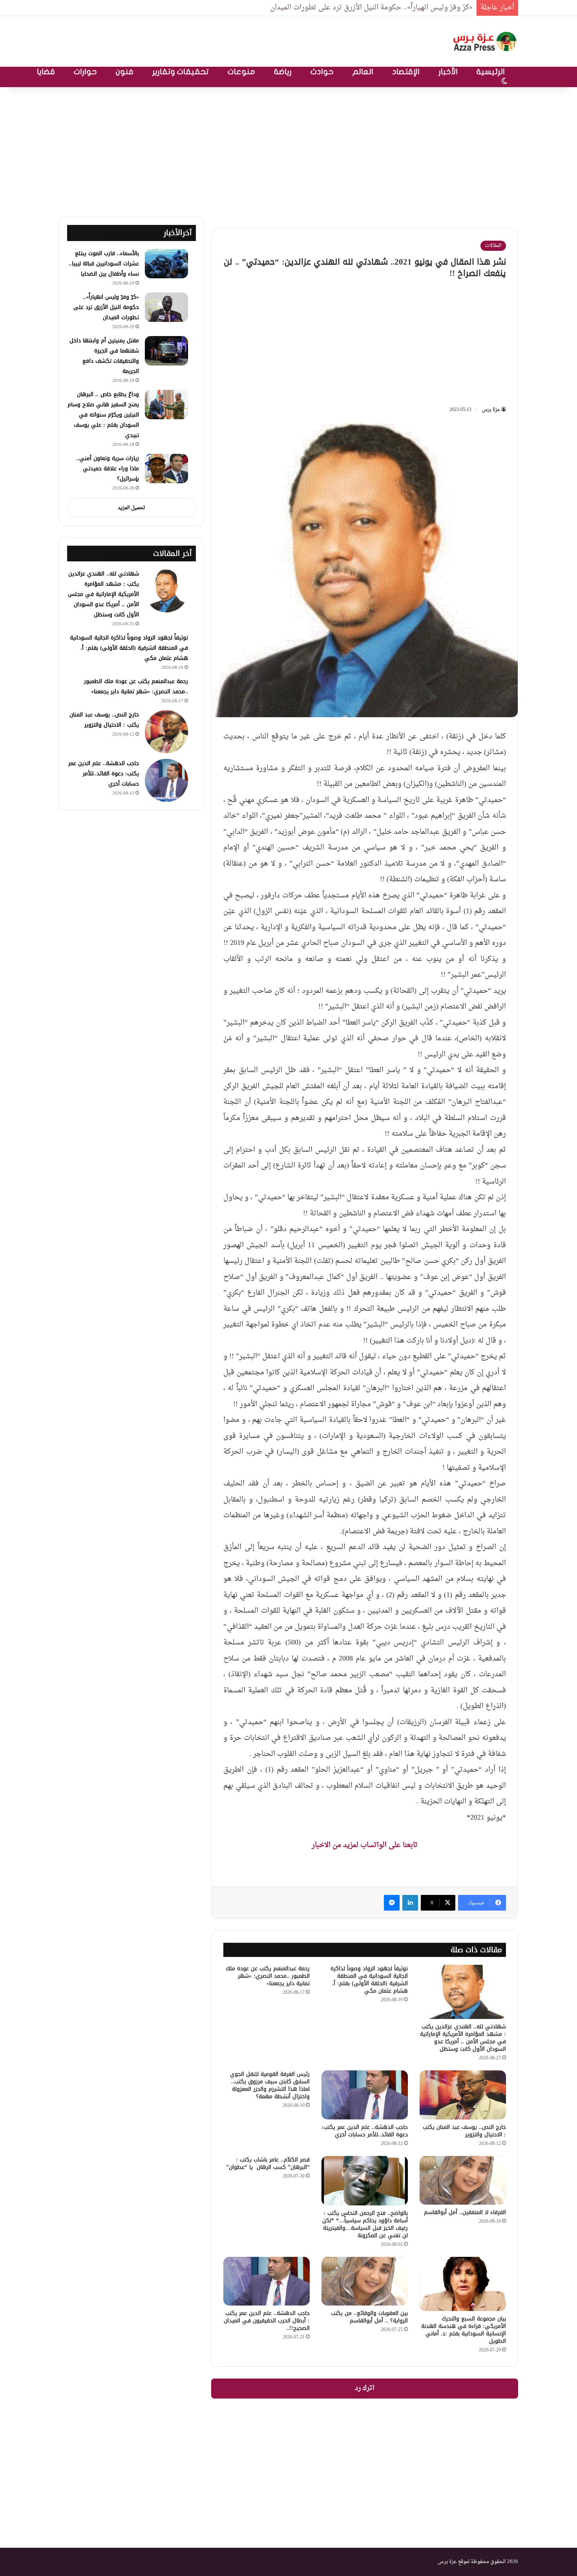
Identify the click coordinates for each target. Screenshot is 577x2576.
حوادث (322, 72)
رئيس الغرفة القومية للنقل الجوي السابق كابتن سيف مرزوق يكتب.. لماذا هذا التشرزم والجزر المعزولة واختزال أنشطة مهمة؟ (270, 2085)
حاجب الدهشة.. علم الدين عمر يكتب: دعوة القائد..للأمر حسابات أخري (365, 2131)
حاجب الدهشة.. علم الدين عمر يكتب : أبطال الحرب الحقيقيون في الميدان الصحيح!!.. (267, 2321)
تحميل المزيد (131, 508)
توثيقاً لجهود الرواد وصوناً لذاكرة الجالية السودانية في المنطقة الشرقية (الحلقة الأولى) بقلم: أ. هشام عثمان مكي (369, 1980)
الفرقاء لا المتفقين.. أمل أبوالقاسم (465, 2212)
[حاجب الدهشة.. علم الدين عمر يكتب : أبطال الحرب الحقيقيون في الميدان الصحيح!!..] (267, 2281)
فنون (125, 72)
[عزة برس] (486, 41)
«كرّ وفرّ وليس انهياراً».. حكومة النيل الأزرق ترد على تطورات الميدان (371, 8)
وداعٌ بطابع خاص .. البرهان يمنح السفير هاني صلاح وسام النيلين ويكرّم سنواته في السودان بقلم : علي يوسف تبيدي (103, 415)
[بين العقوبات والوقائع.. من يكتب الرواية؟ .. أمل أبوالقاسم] (365, 2281)
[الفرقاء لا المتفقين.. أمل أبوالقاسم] (463, 2180)
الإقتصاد (406, 72)
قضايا (46, 72)
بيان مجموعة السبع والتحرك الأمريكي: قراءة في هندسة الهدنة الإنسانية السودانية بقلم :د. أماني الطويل (464, 2330)
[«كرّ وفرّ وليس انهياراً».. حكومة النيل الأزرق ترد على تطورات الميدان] (166, 307)
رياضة (283, 72)
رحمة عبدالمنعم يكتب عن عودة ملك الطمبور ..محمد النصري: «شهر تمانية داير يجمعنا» (268, 1976)
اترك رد (365, 2388)
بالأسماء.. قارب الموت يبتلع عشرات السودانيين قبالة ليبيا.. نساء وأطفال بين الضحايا (104, 264)
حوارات (85, 72)
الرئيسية (491, 72)
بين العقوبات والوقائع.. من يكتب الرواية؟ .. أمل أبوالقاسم (369, 2317)
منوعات (241, 72)
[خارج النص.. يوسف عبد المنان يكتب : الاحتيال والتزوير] (463, 2095)
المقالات (493, 246)
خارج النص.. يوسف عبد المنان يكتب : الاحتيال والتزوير (464, 2131)
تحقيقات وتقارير (181, 72)
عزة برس (491, 410)
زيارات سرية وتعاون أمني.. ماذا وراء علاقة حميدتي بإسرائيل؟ (108, 469)
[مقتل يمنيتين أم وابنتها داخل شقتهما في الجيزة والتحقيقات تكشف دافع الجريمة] (166, 351)
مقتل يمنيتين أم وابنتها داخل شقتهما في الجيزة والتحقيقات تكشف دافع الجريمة (104, 356)
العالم (363, 72)
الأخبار (448, 72)
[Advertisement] (288, 150)
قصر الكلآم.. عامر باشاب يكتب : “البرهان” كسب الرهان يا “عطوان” (268, 2163)
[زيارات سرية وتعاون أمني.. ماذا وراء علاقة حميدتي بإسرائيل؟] (166, 469)
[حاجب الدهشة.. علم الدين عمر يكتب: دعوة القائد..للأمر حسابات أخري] (365, 2095)
